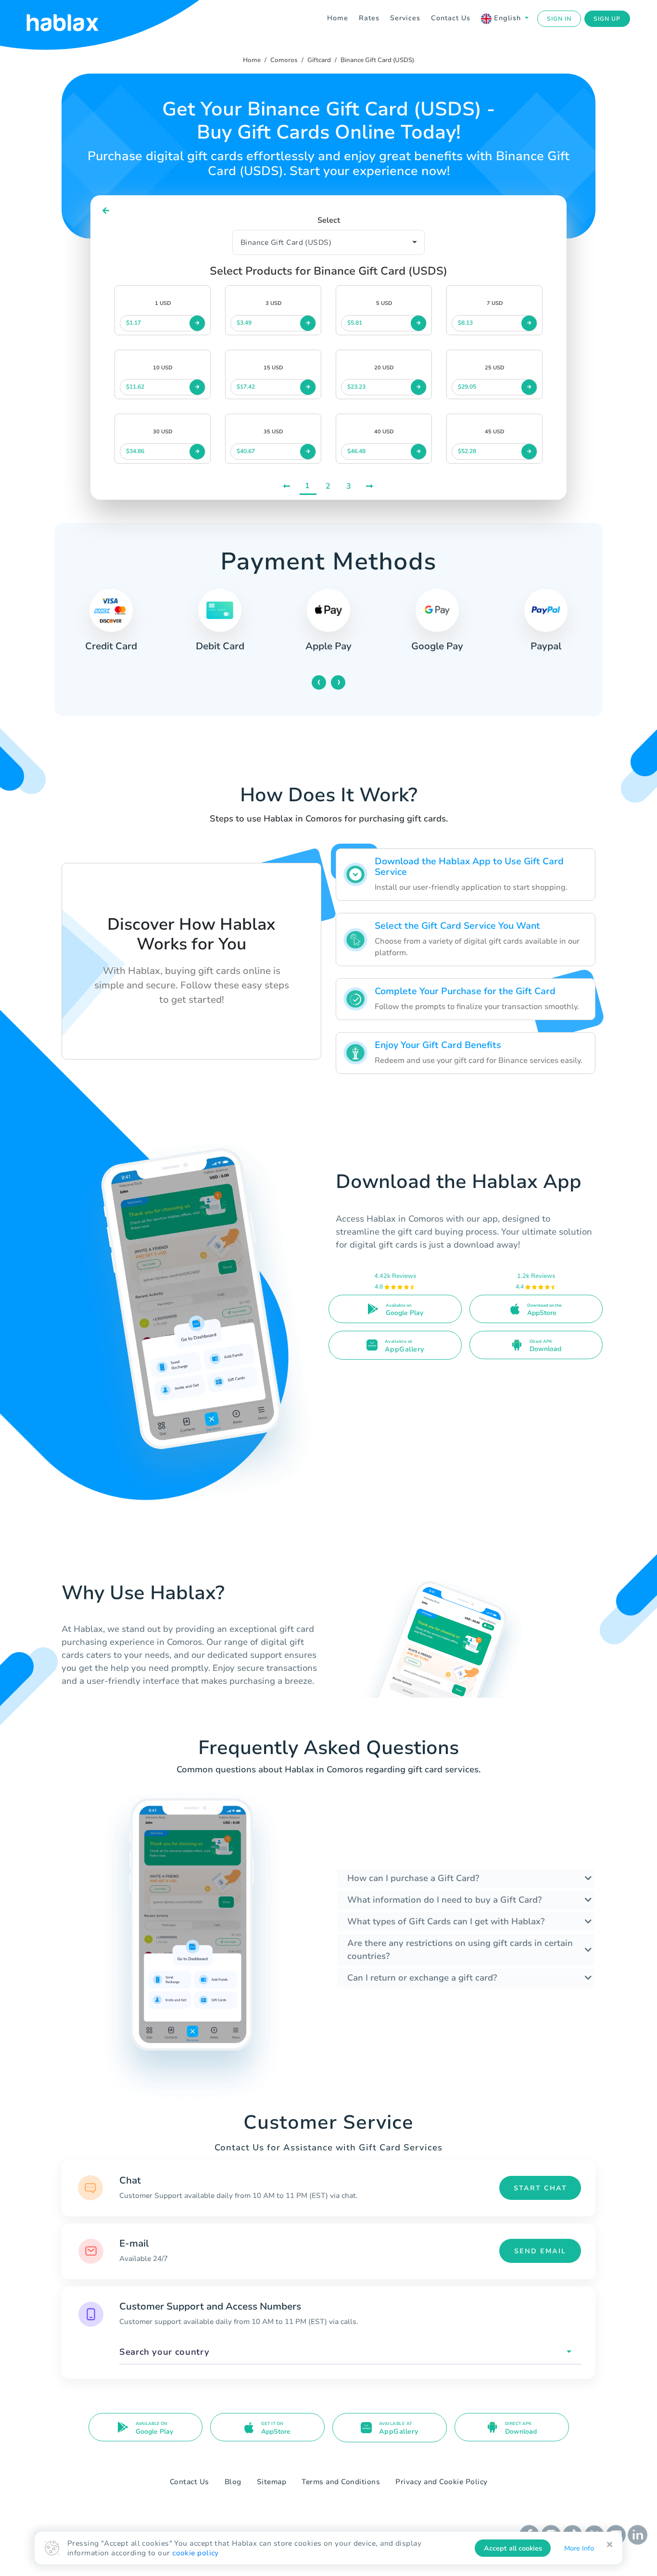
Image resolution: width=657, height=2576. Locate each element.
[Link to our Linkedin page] (638, 2534)
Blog (233, 2482)
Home (338, 18)
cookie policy (196, 2553)
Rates (369, 18)
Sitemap (272, 2482)
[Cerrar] (610, 2545)
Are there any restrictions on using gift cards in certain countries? (460, 1950)
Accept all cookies (513, 2548)
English (507, 18)
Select (329, 220)
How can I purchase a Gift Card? (413, 1878)
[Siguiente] (370, 486)
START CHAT (540, 2188)
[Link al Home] (75, 19)
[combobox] (350, 2352)
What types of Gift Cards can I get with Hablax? (446, 1921)
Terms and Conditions (341, 2482)
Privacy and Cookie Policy (442, 2482)
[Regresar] (106, 211)
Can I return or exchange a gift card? (422, 1978)
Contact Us (451, 18)
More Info (579, 2548)
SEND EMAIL (540, 2251)
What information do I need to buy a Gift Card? (444, 1900)
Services (405, 18)
